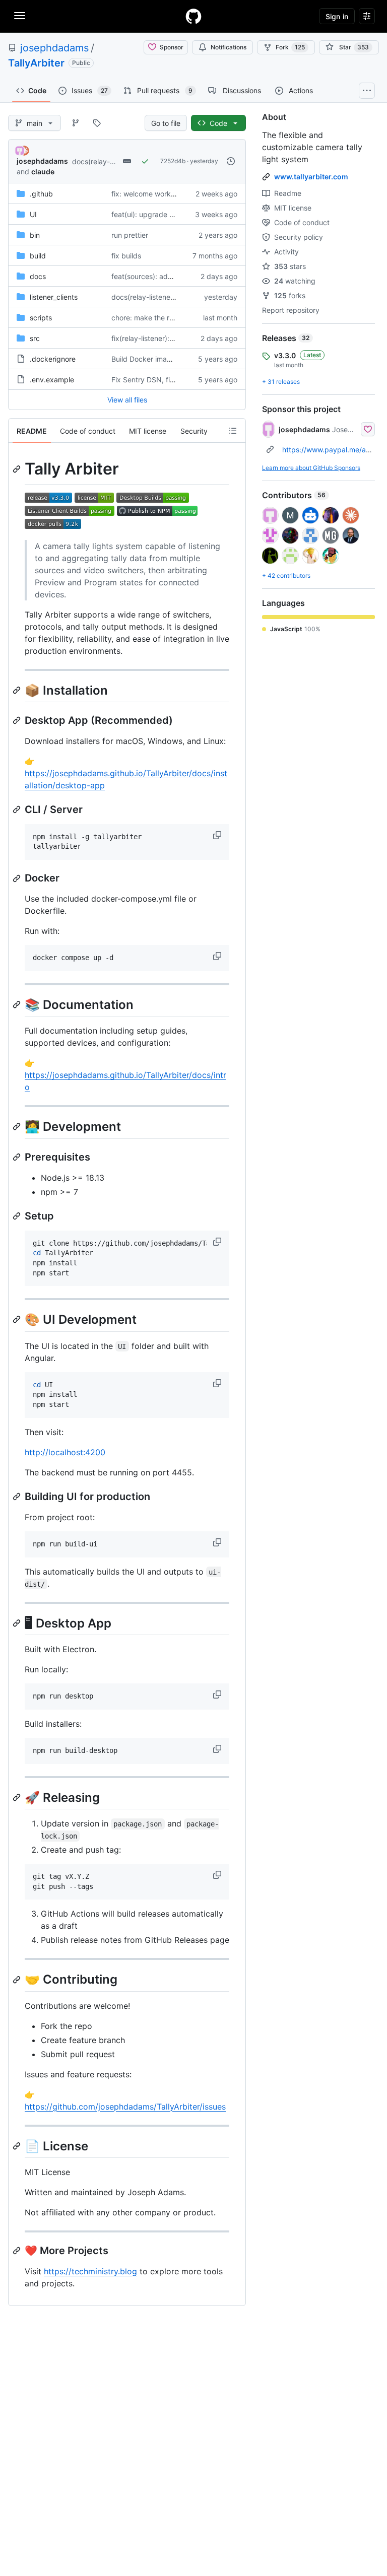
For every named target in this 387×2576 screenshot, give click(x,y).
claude (43, 172)
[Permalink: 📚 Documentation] (18, 1004)
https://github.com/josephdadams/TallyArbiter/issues (125, 2107)
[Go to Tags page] (97, 123)
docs (38, 276)
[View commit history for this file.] (231, 161)
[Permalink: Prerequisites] (18, 1157)
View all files (127, 400)
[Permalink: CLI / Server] (18, 809)
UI (33, 214)
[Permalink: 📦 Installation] (18, 690)
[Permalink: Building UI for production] (18, 1497)
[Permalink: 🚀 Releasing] (18, 1797)
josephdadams (54, 48)
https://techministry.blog (90, 2271)
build (38, 256)
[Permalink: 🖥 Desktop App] (18, 1623)
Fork (290, 47)
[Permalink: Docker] (18, 878)
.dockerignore (53, 359)
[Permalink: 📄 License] (18, 2146)
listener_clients (54, 297)
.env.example (52, 380)
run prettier (130, 235)
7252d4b (173, 161)
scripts (41, 318)
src (35, 338)
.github (41, 194)
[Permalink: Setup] (18, 1216)
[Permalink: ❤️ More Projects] (18, 2251)
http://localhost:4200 (65, 1452)
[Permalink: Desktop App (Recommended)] (18, 720)
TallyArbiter (36, 63)
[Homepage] (193, 16)
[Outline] (233, 431)
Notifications (229, 47)
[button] (218, 835)
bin (35, 235)
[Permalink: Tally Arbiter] (18, 469)
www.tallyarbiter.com (311, 177)
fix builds (126, 256)
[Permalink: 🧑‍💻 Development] (18, 1127)
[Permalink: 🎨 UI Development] (18, 1320)
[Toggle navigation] (20, 16)
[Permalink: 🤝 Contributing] (18, 1980)
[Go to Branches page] (76, 123)
